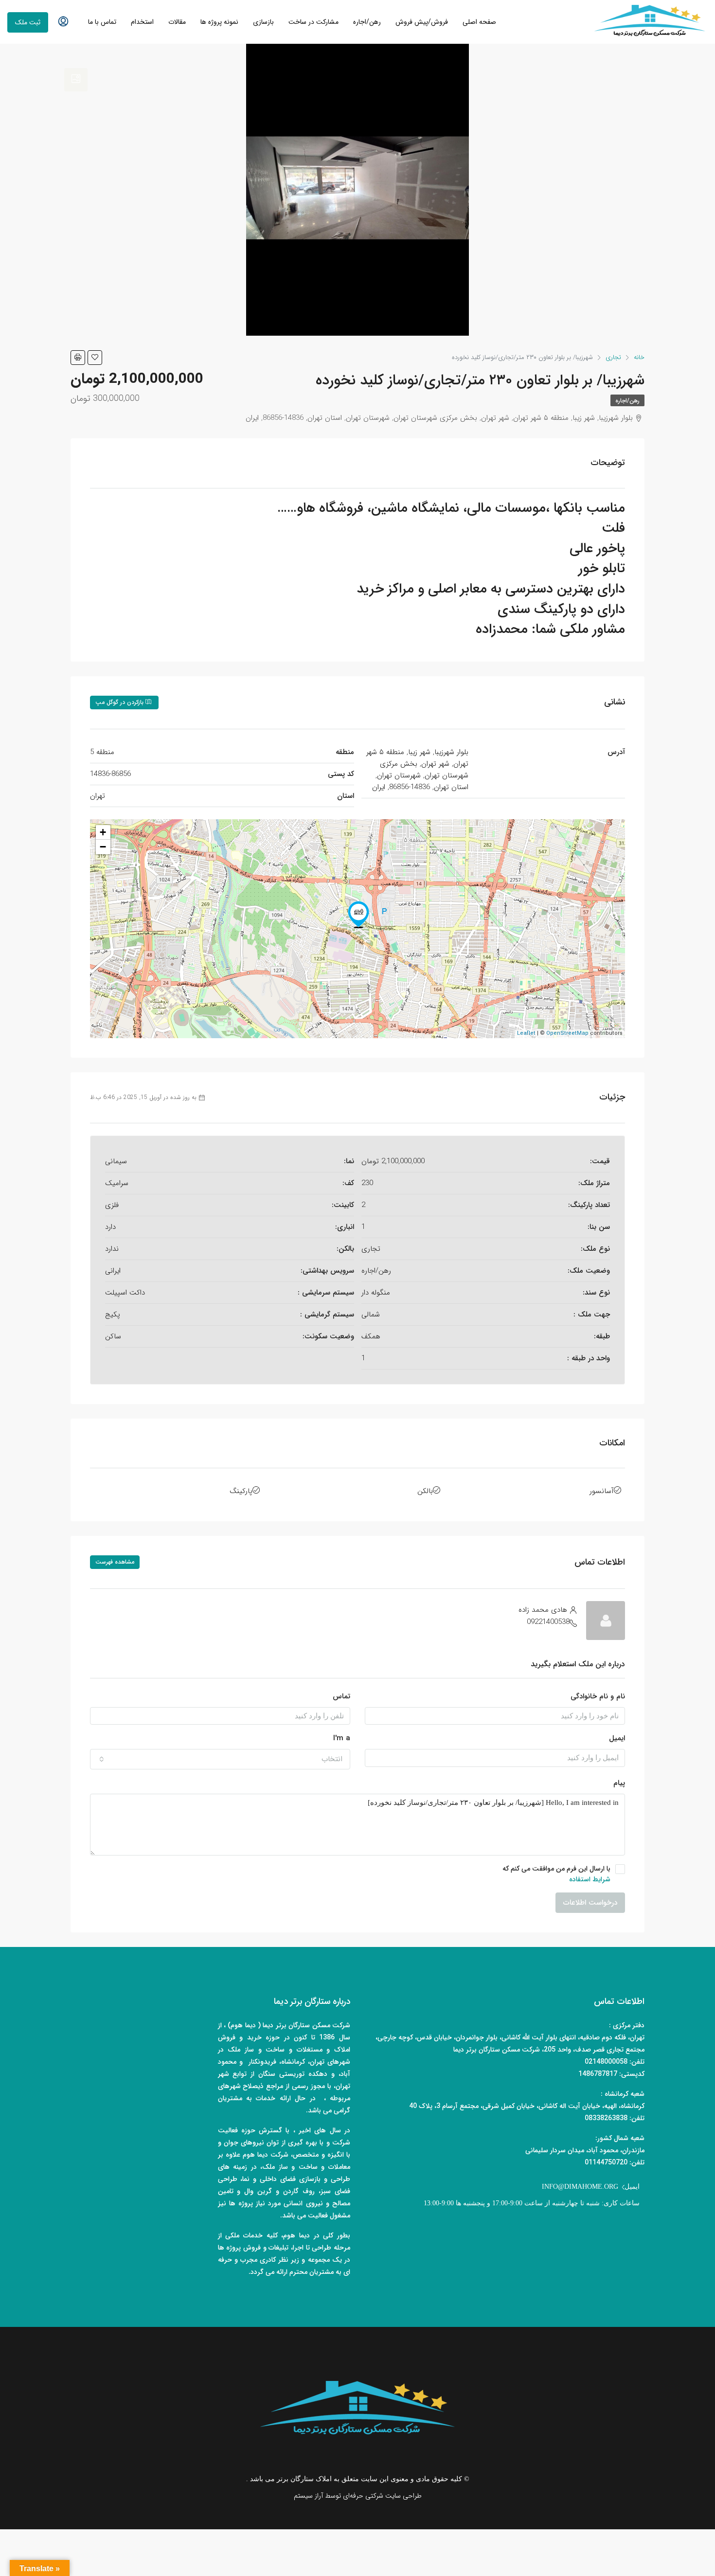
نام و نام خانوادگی (598, 1696)
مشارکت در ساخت (313, 22)
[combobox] (220, 1759)
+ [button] (103, 832)
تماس (341, 1696)
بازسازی (263, 22)
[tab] (76, 80)
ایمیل (617, 1738)
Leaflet (526, 1034)
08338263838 (606, 2118)
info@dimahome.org (580, 2187)
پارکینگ (241, 1491)
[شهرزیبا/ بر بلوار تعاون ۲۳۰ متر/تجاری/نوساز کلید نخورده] (358, 915)
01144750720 (606, 2162)
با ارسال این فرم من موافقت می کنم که (556, 1874)
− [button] (103, 847)
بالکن (425, 1491)
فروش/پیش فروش (422, 22)
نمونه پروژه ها (219, 22)
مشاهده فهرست (115, 1562)
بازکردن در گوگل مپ (120, 702)
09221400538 (548, 1622)
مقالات (177, 22)
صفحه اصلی (479, 22)
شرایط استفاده (590, 1879)
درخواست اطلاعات (590, 1903)
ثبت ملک (28, 22)
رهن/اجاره (367, 22)
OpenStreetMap (567, 1034)
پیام (619, 1783)
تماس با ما (102, 22)
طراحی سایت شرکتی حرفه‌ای (382, 2496)
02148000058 (606, 2062)
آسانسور (602, 1491)
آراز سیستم (308, 2496)
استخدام (142, 22)
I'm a (342, 1738)
